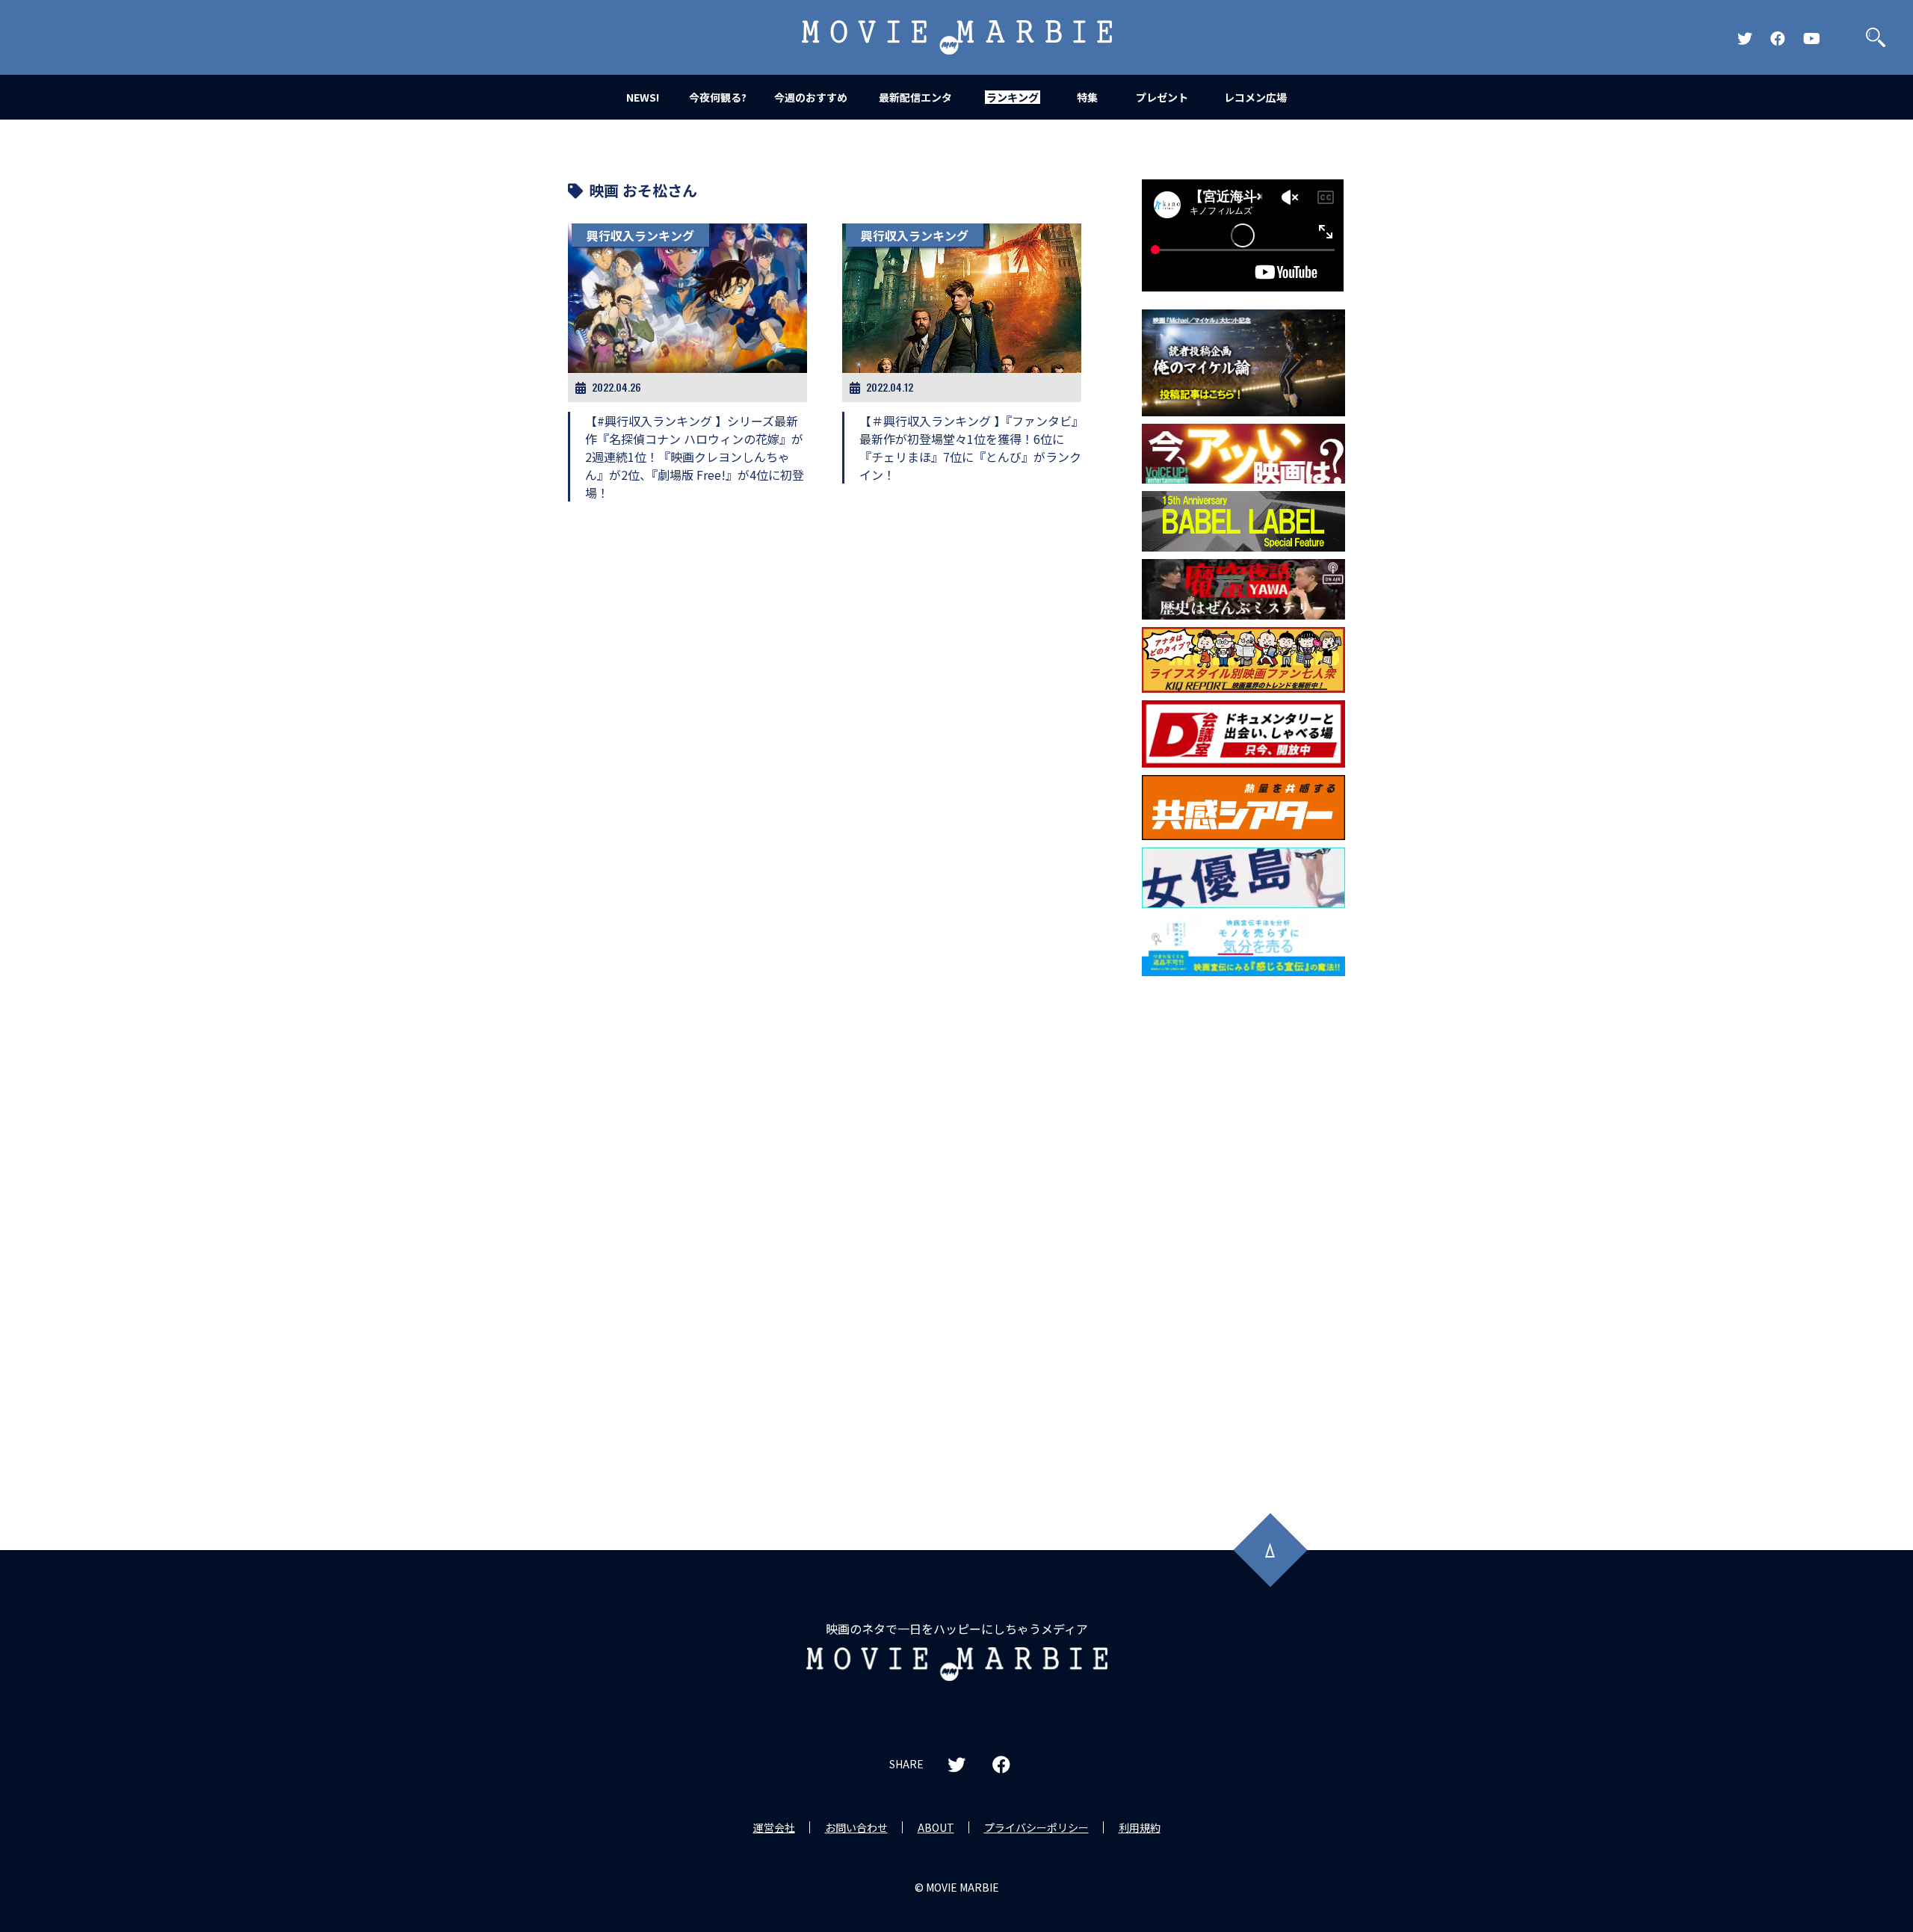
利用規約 (1140, 1827)
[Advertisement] (1243, 1224)
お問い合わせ (856, 1827)
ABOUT (936, 1827)
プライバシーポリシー (1036, 1827)
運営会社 (774, 1827)
